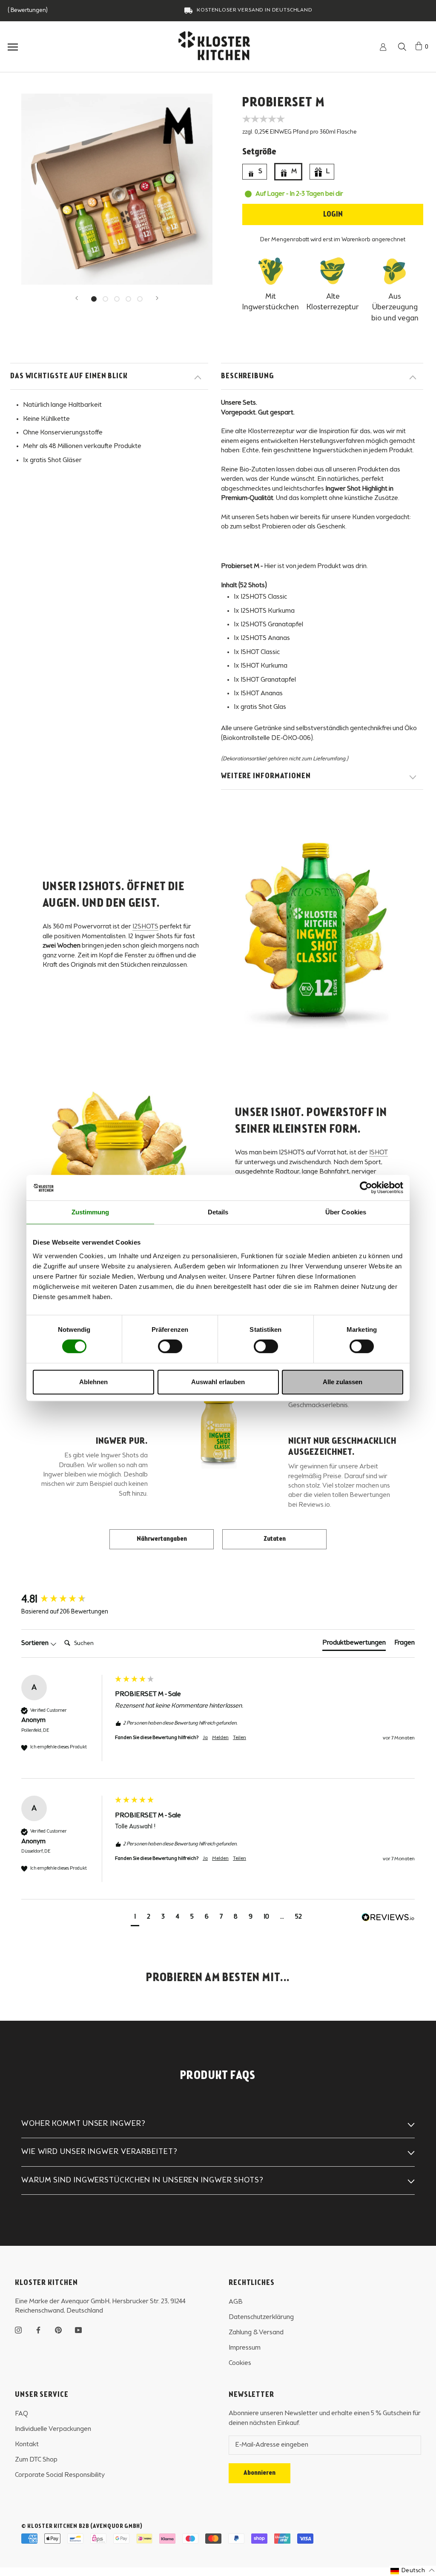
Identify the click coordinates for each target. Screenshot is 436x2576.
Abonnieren (260, 2473)
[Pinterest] (58, 2329)
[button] (135, 1918)
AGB (236, 2302)
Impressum (245, 2348)
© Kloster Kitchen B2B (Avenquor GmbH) (82, 2526)
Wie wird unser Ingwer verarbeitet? (99, 2152)
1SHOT (379, 1153)
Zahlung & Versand (256, 2333)
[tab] (354, 1645)
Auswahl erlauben (218, 1382)
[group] (66, 1599)
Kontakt (27, 2445)
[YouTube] (78, 2329)
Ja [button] (205, 1738)
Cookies (240, 2363)
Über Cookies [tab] (346, 1212)
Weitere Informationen (266, 776)
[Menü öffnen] (9, 47)
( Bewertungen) (27, 10)
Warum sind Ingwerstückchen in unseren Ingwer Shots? (142, 2180)
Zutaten (275, 1539)
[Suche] (402, 47)
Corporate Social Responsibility (60, 2475)
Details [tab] (218, 1212)
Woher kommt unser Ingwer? (83, 2124)
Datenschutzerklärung (261, 2317)
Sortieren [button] (36, 1643)
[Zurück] (77, 298)
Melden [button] (220, 1738)
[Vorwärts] (157, 298)
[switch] (170, 1346)
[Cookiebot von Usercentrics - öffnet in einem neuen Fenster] (366, 1188)
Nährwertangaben (162, 1539)
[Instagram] (18, 2329)
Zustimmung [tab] (90, 1212)
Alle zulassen (343, 1382)
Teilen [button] (240, 1738)
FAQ (22, 2414)
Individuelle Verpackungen (53, 2429)
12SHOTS (145, 927)
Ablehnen (93, 1382)
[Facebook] (38, 2329)
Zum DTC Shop (36, 2460)
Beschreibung (248, 376)
